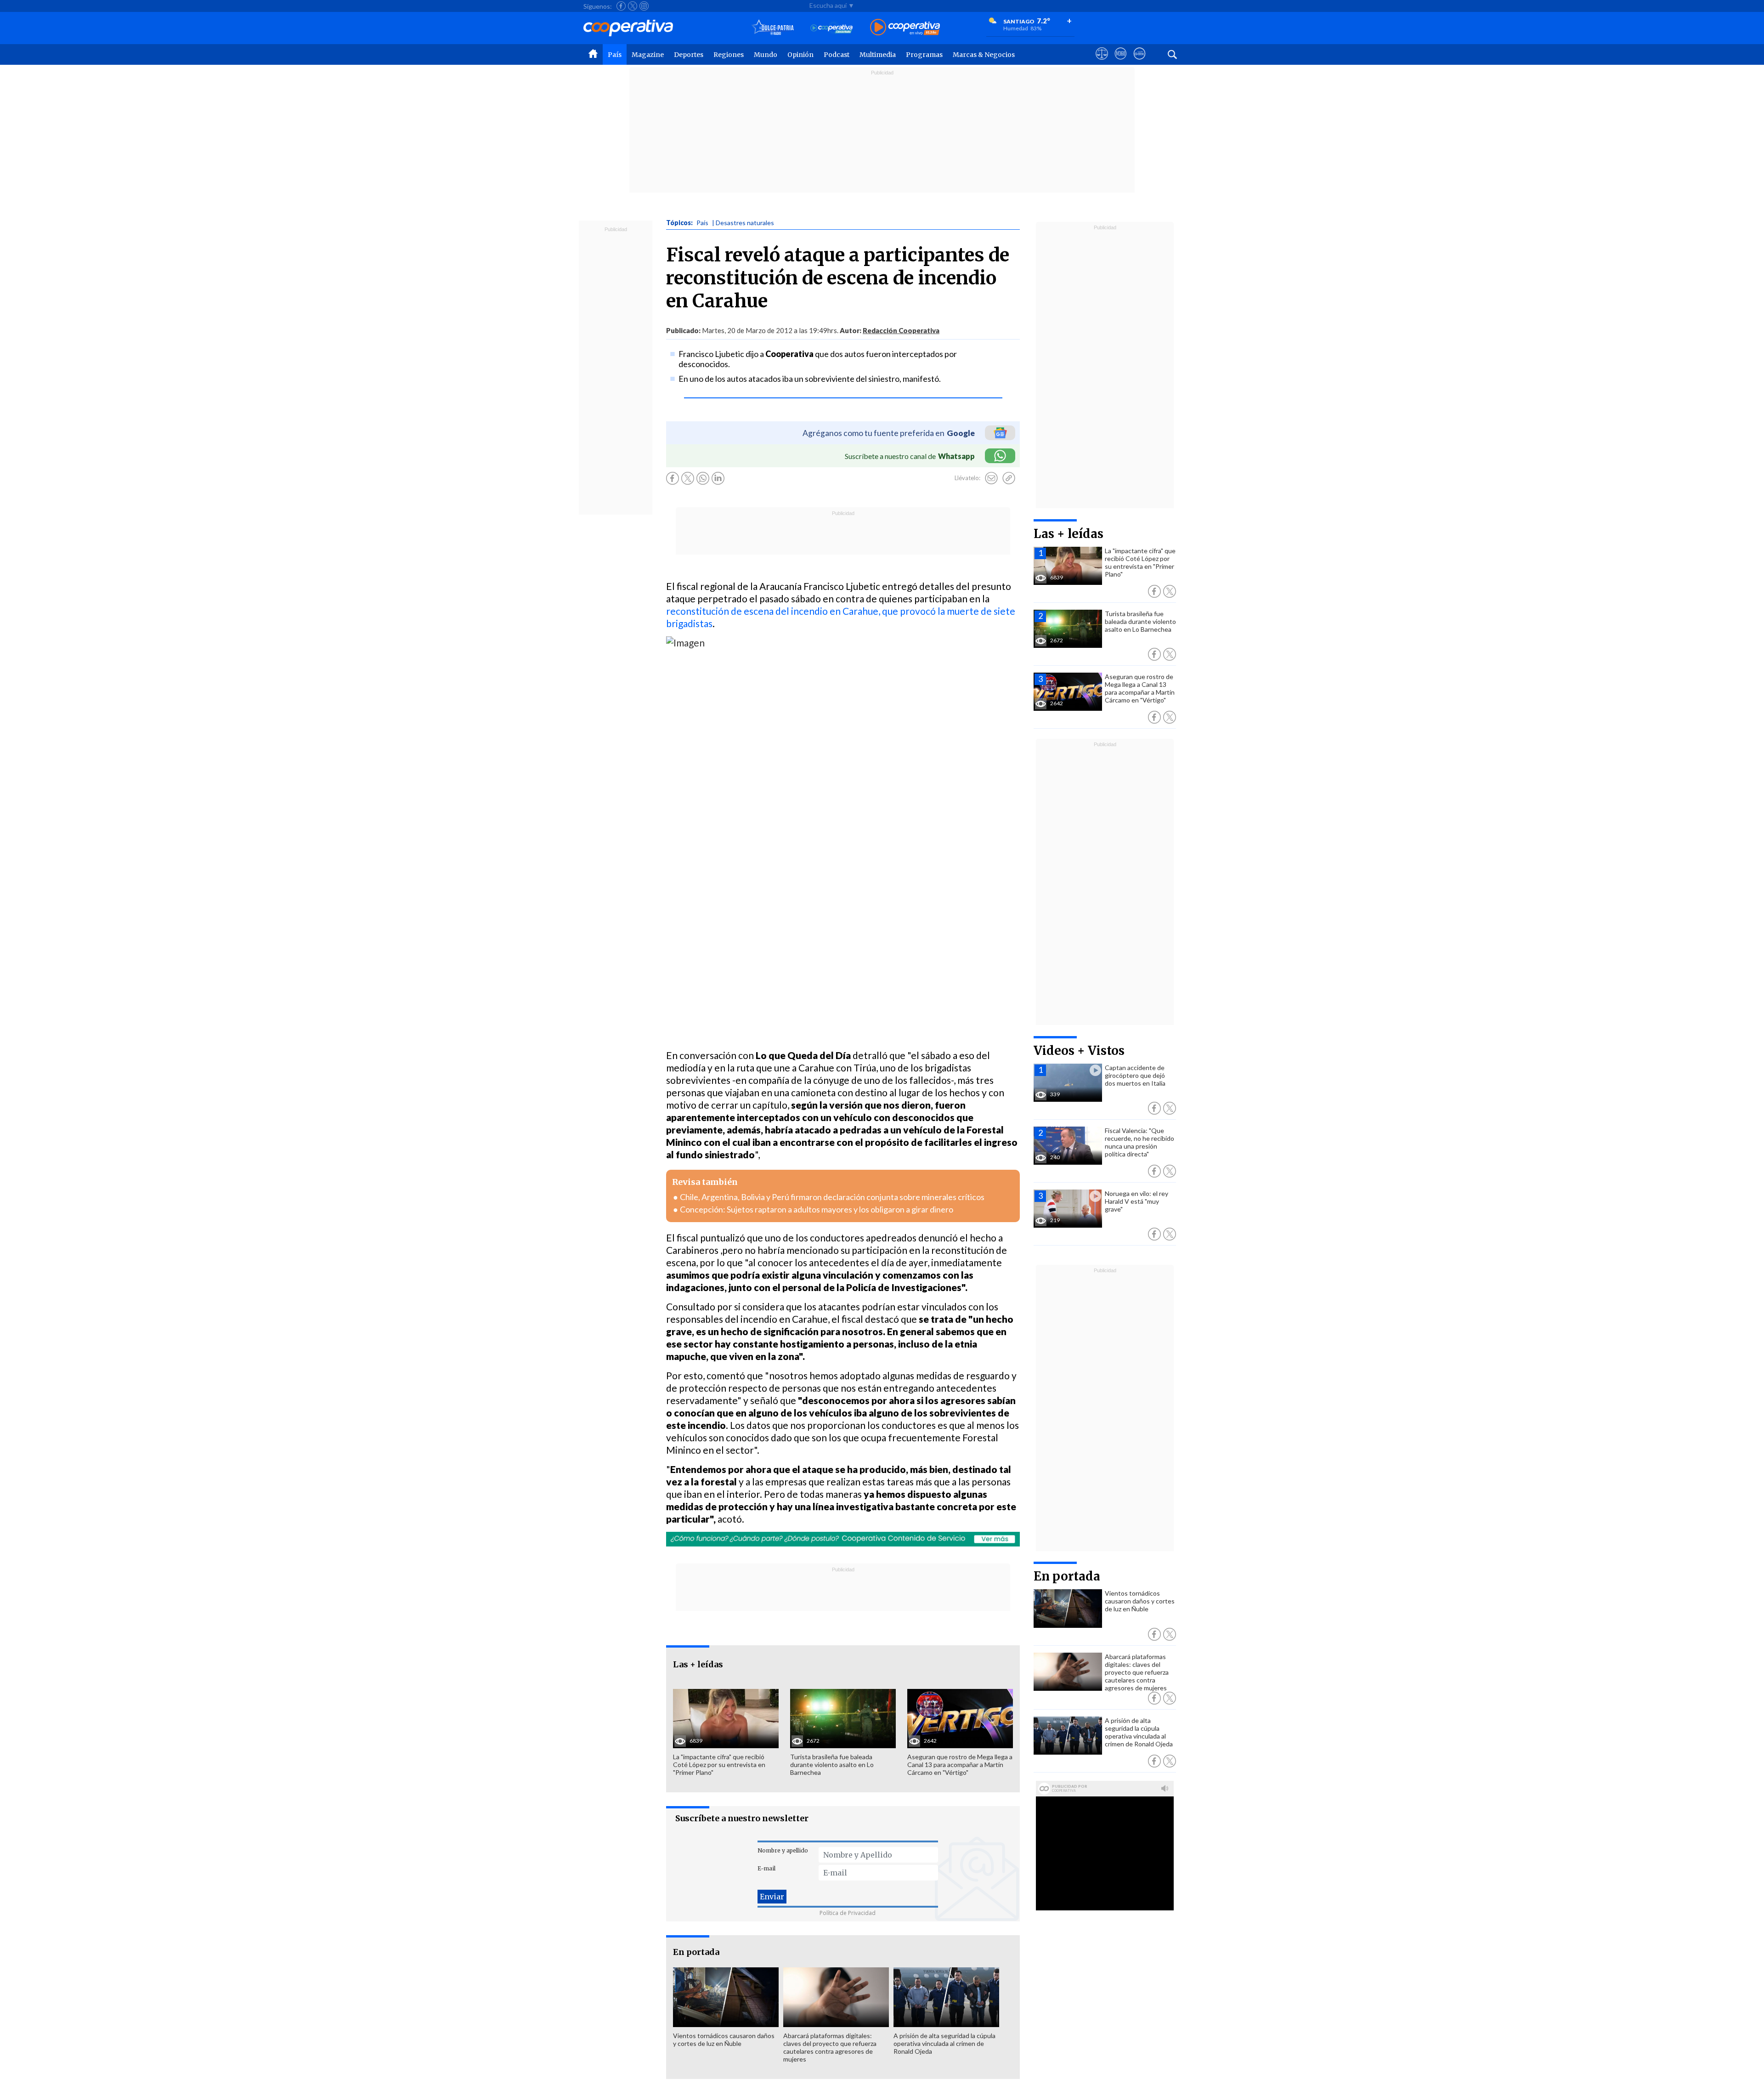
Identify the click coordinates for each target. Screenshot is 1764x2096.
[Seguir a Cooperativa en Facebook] (621, 6)
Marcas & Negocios (984, 55)
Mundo (766, 55)
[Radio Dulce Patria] (773, 28)
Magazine (648, 55)
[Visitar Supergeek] (1139, 62)
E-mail (766, 1868)
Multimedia (878, 55)
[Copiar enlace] (1009, 478)
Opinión (800, 55)
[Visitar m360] (1121, 62)
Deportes (689, 55)
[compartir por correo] (991, 478)
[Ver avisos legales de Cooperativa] (1102, 62)
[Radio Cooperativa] (905, 28)
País (615, 55)
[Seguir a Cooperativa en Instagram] (644, 6)
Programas (924, 55)
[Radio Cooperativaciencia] (832, 28)
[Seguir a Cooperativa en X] (633, 6)
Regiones (729, 55)
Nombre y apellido (783, 1850)
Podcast (837, 55)
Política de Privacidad (848, 1913)
